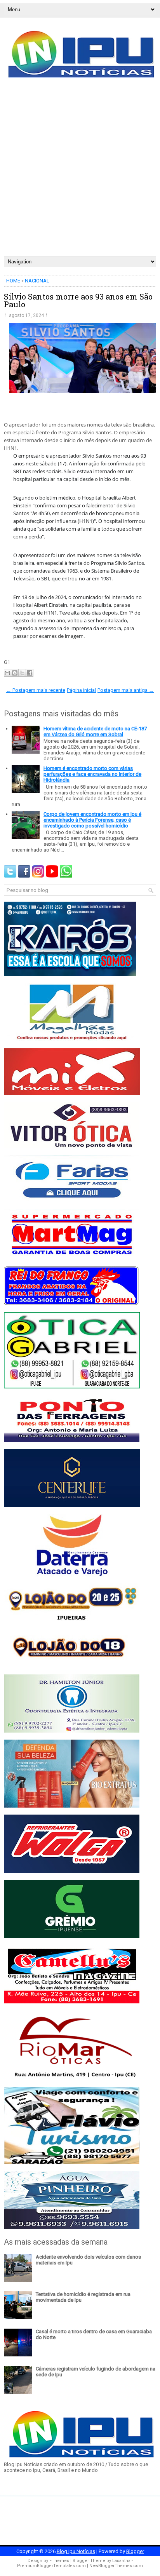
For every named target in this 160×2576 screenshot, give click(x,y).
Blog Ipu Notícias (76, 2551)
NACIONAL (37, 281)
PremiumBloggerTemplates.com (51, 2566)
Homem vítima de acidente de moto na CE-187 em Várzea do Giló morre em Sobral (95, 732)
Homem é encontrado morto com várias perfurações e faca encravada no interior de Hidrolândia (92, 774)
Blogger (135, 2551)
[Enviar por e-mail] (7, 673)
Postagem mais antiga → (126, 690)
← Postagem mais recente (36, 690)
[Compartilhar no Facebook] (30, 673)
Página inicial (81, 690)
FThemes (59, 2561)
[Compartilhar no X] (22, 673)
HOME (13, 281)
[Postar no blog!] (15, 673)
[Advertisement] (80, 172)
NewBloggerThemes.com (116, 2566)
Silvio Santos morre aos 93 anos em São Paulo (78, 300)
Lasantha (121, 2561)
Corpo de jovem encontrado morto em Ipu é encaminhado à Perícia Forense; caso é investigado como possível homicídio (92, 820)
